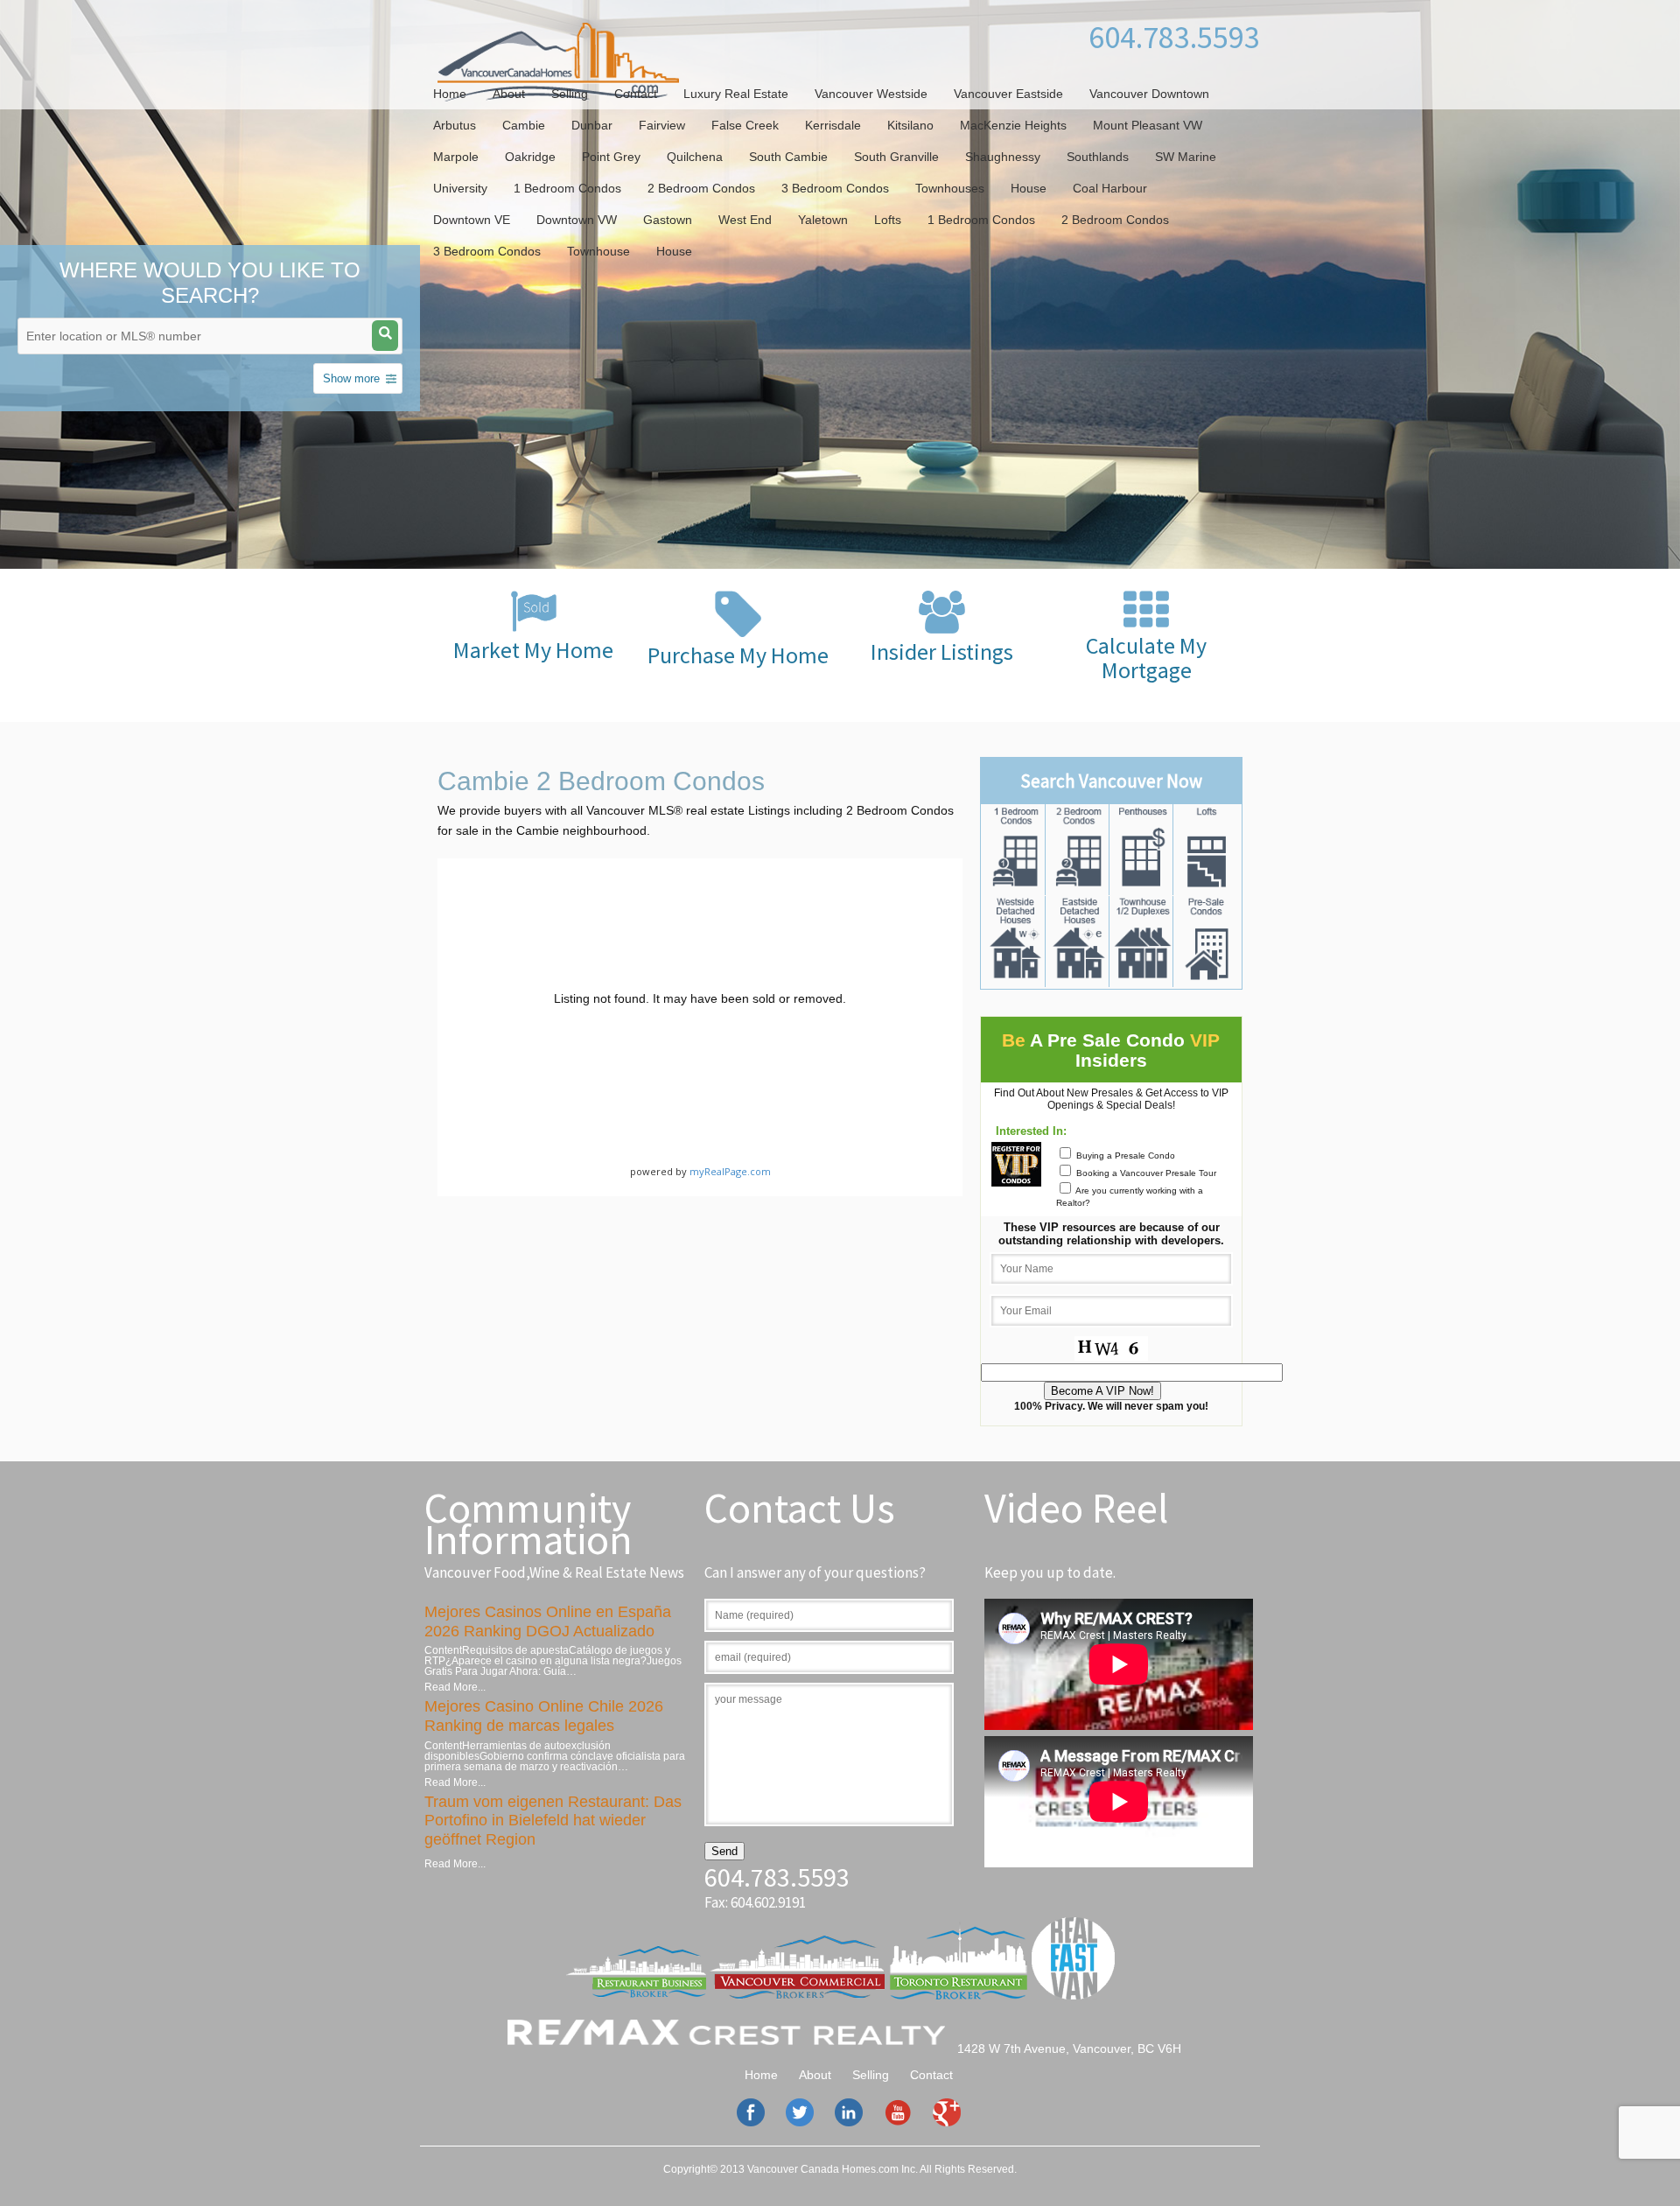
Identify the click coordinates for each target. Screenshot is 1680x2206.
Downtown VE (472, 220)
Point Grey (611, 157)
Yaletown (823, 220)
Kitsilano (910, 125)
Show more (351, 378)
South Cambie (788, 157)
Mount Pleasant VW (1148, 125)
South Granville (896, 157)
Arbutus (455, 125)
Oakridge (530, 157)
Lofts (888, 220)
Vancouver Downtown (1149, 94)
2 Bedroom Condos (701, 188)
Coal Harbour (1110, 188)
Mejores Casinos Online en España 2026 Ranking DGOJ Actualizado (548, 1621)
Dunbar (592, 125)
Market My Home (533, 650)
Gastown (668, 220)
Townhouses (950, 188)
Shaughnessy (1003, 157)
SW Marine (1186, 157)
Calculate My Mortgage (1146, 658)
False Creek (745, 125)
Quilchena (695, 157)
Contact (636, 94)
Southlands (1098, 157)
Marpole (456, 157)
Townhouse (598, 251)
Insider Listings (942, 651)
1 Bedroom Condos (567, 188)
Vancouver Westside (871, 94)
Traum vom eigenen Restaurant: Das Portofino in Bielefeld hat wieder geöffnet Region (553, 1821)
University (460, 188)
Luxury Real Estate (736, 94)
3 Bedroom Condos (835, 188)
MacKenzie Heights (1013, 125)
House (1029, 188)
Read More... (455, 1687)
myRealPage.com (730, 1171)
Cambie (524, 125)
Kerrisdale (833, 125)
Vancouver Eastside (1008, 94)
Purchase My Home (738, 655)
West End (745, 220)
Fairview (662, 125)
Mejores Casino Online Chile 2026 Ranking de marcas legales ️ (544, 1716)
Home (450, 94)
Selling (570, 94)
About (509, 94)
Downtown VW (577, 220)
